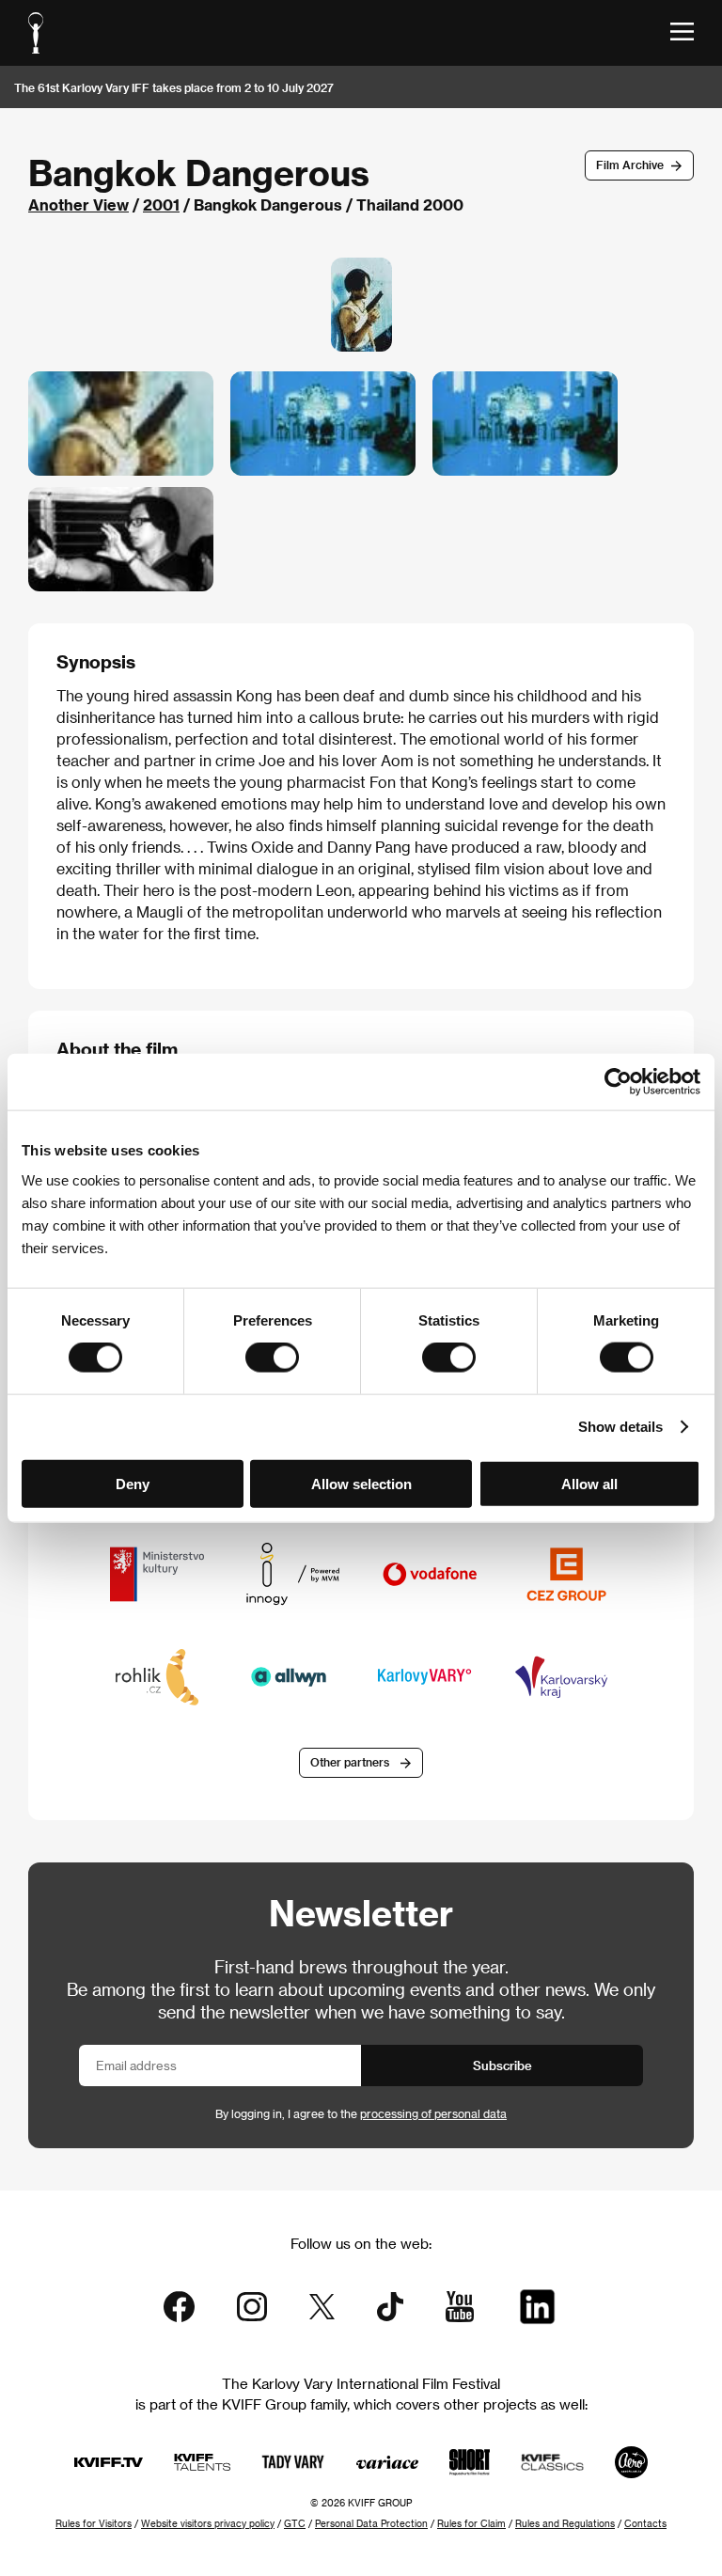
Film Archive (630, 165)
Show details (620, 1427)
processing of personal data (433, 2113)
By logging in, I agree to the (361, 2113)
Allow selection (361, 1483)
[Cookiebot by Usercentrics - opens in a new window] (618, 1082)
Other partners (350, 1762)
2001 (161, 204)
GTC (295, 2523)
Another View (78, 204)
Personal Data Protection (371, 2523)
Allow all (589, 1483)
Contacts (645, 2523)
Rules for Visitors (94, 2523)
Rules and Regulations (565, 2523)
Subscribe (502, 2065)
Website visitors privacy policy (208, 2523)
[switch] (272, 1358)
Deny (133, 1483)
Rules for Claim (471, 2523)
